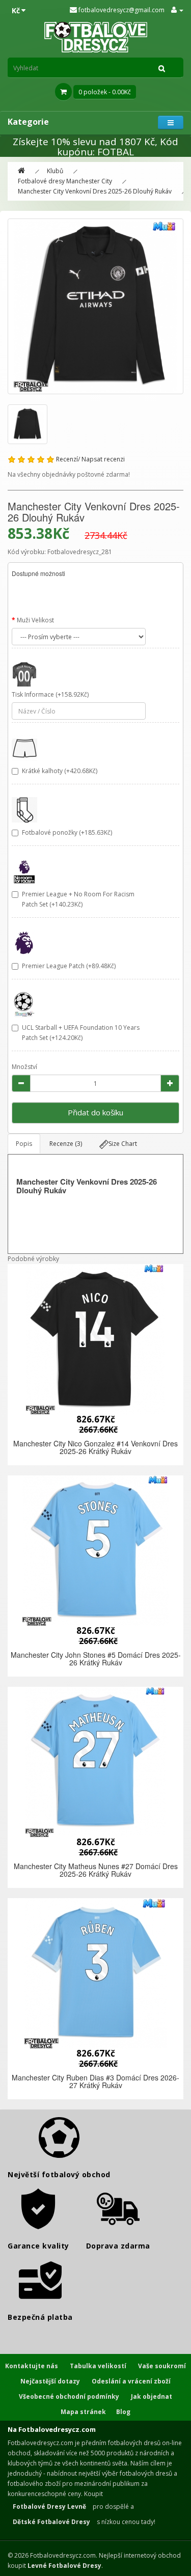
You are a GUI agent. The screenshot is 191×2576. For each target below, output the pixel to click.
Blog (123, 2412)
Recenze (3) (66, 1144)
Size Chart (123, 1144)
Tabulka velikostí (98, 2366)
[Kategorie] (171, 122)
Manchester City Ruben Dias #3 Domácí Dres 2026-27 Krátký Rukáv (95, 2081)
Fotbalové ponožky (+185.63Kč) (67, 832)
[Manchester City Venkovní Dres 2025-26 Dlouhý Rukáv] (95, 306)
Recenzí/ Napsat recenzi (90, 459)
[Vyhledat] (162, 68)
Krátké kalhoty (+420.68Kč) (60, 771)
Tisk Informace (33, 694)
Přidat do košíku (95, 1112)
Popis (24, 1144)
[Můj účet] (177, 10)
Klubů (55, 171)
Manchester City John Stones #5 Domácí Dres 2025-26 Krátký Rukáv (96, 1659)
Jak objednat (152, 2396)
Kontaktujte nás (32, 2366)
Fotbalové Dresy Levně (49, 2506)
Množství (24, 1067)
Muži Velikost (35, 620)
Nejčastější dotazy (50, 2381)
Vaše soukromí (162, 2366)
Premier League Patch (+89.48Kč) (69, 966)
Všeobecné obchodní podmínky (69, 2396)
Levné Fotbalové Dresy (64, 2566)
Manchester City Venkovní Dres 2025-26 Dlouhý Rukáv (95, 191)
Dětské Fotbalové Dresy (51, 2522)
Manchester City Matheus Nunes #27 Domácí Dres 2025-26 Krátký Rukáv (96, 1870)
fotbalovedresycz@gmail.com (121, 10)
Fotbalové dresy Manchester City (65, 181)
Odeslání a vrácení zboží (131, 2381)
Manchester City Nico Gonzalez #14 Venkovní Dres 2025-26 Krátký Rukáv (95, 1447)
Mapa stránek (83, 2412)
